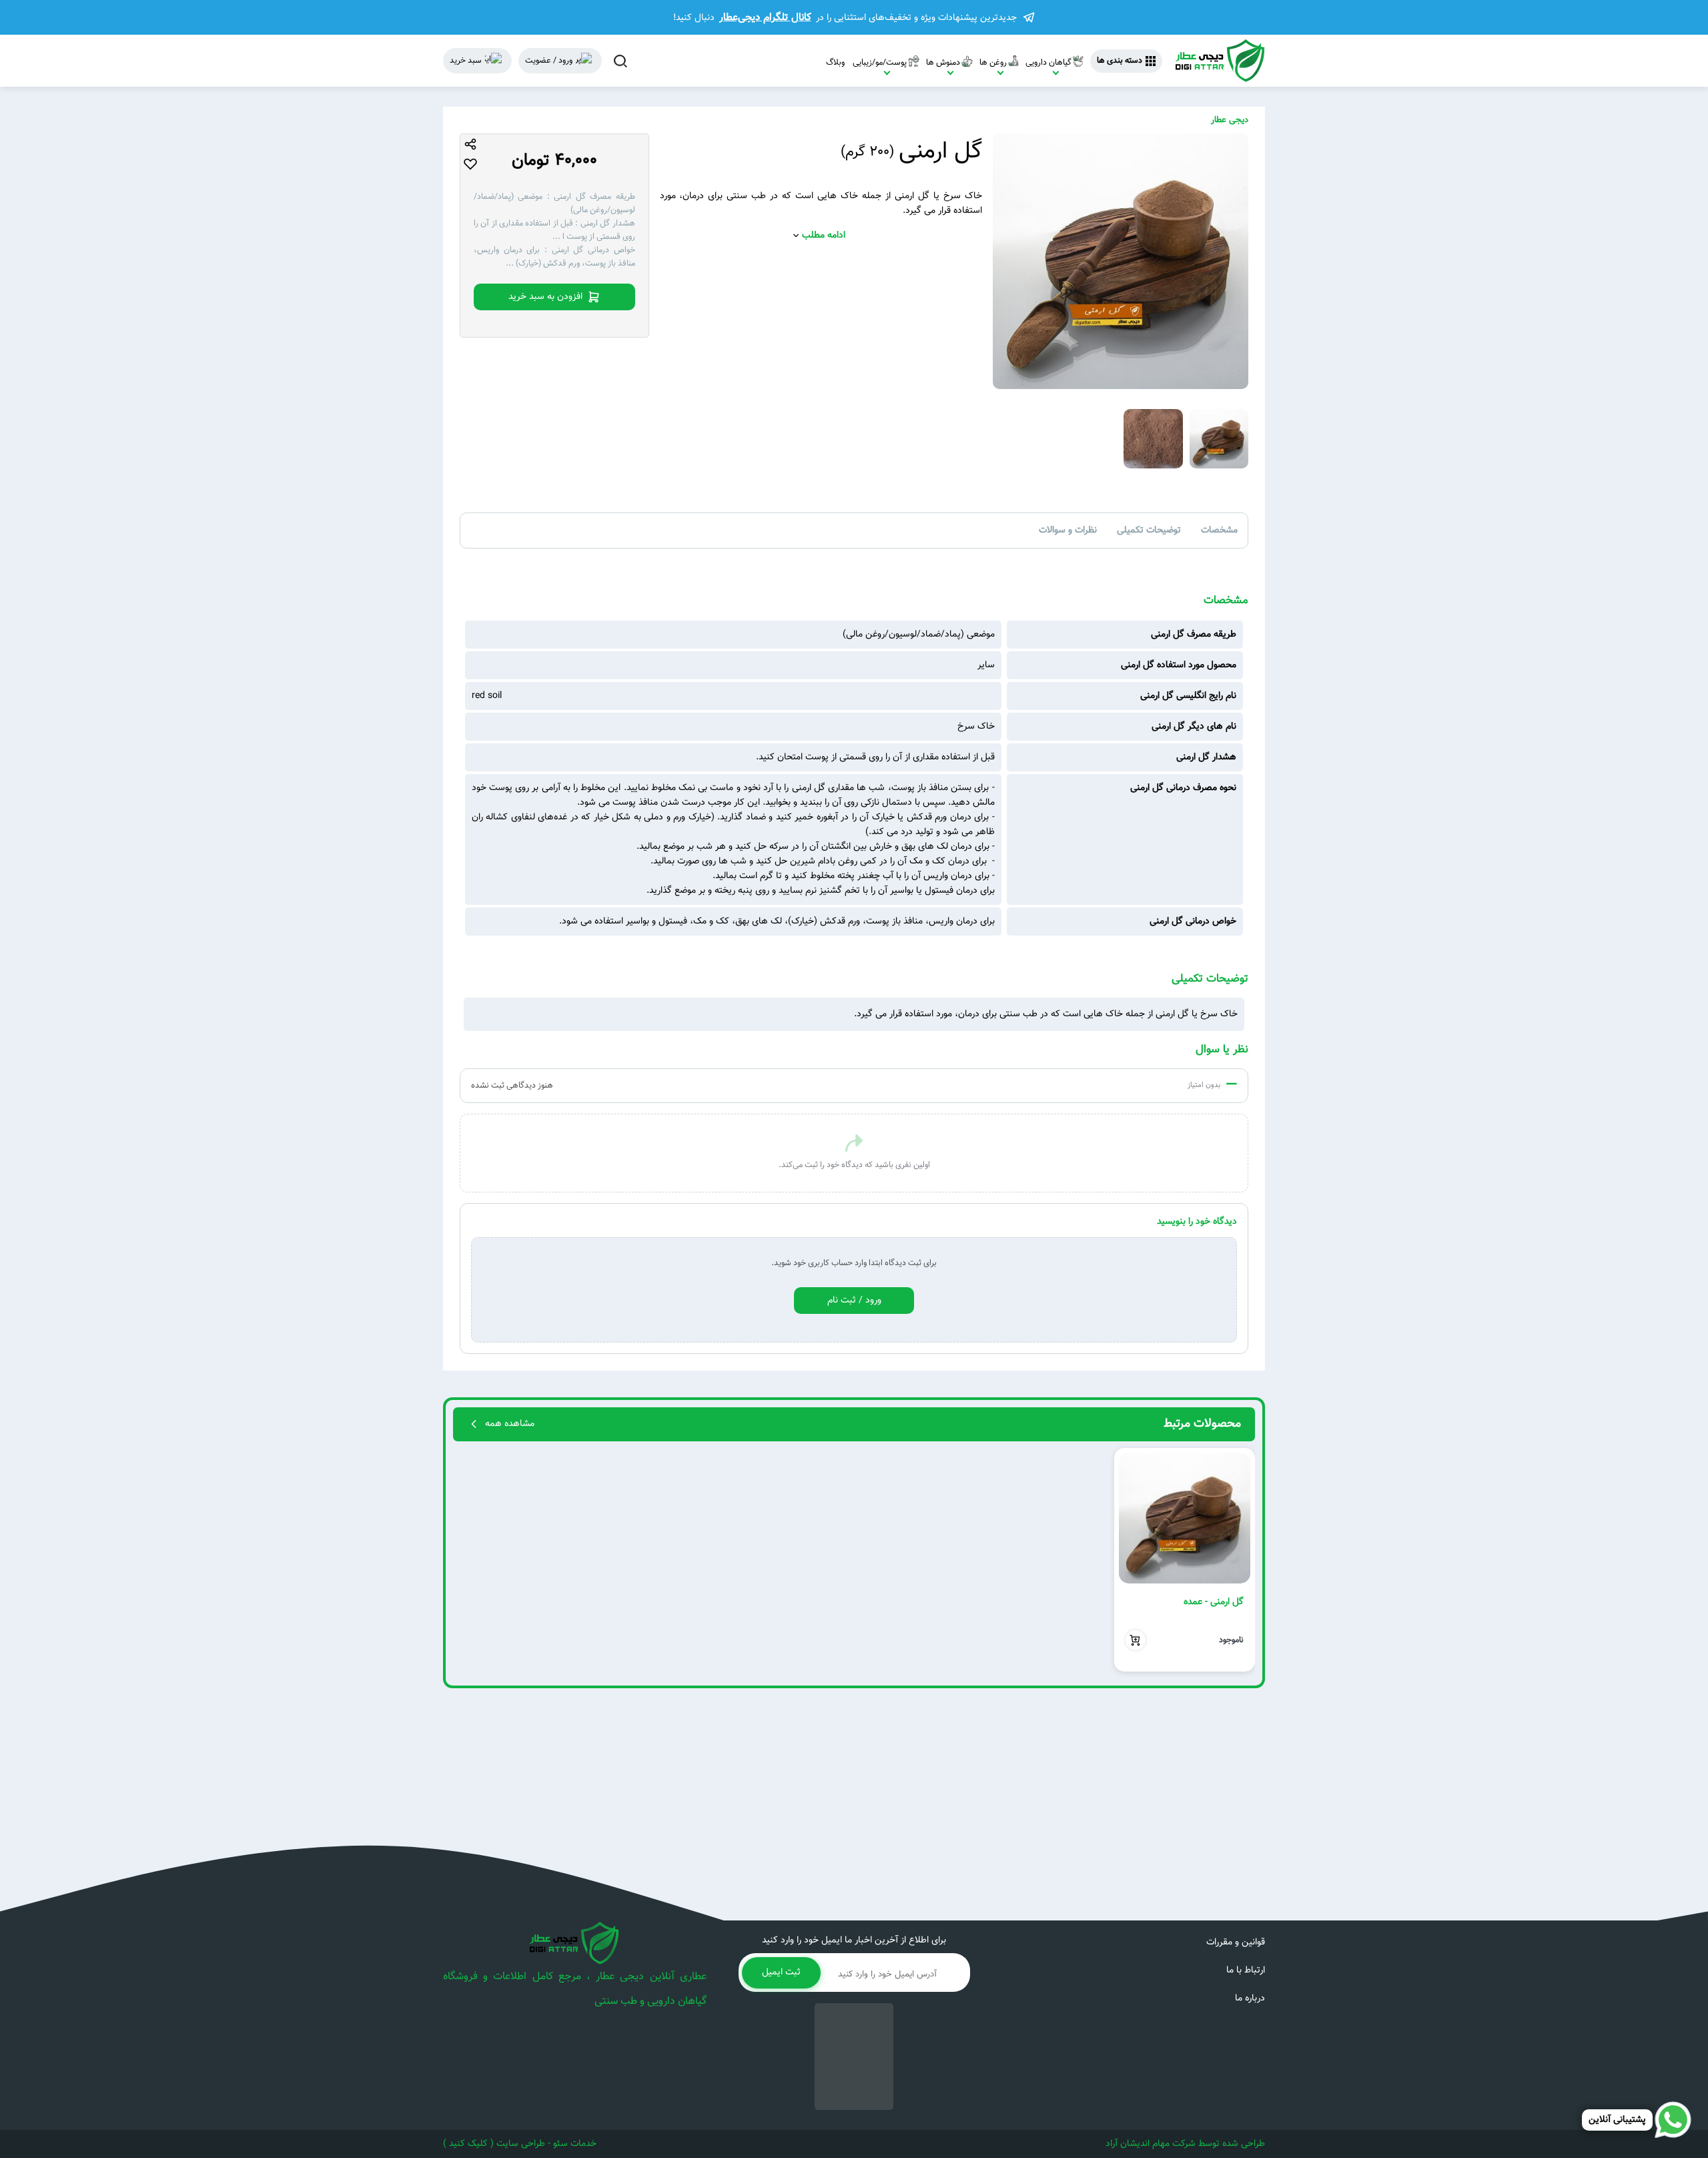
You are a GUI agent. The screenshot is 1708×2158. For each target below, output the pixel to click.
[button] (1239, 1559)
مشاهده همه (510, 1424)
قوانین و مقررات (1236, 1942)
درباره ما (1250, 1999)
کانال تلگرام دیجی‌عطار (765, 17)
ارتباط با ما (1246, 1970)
